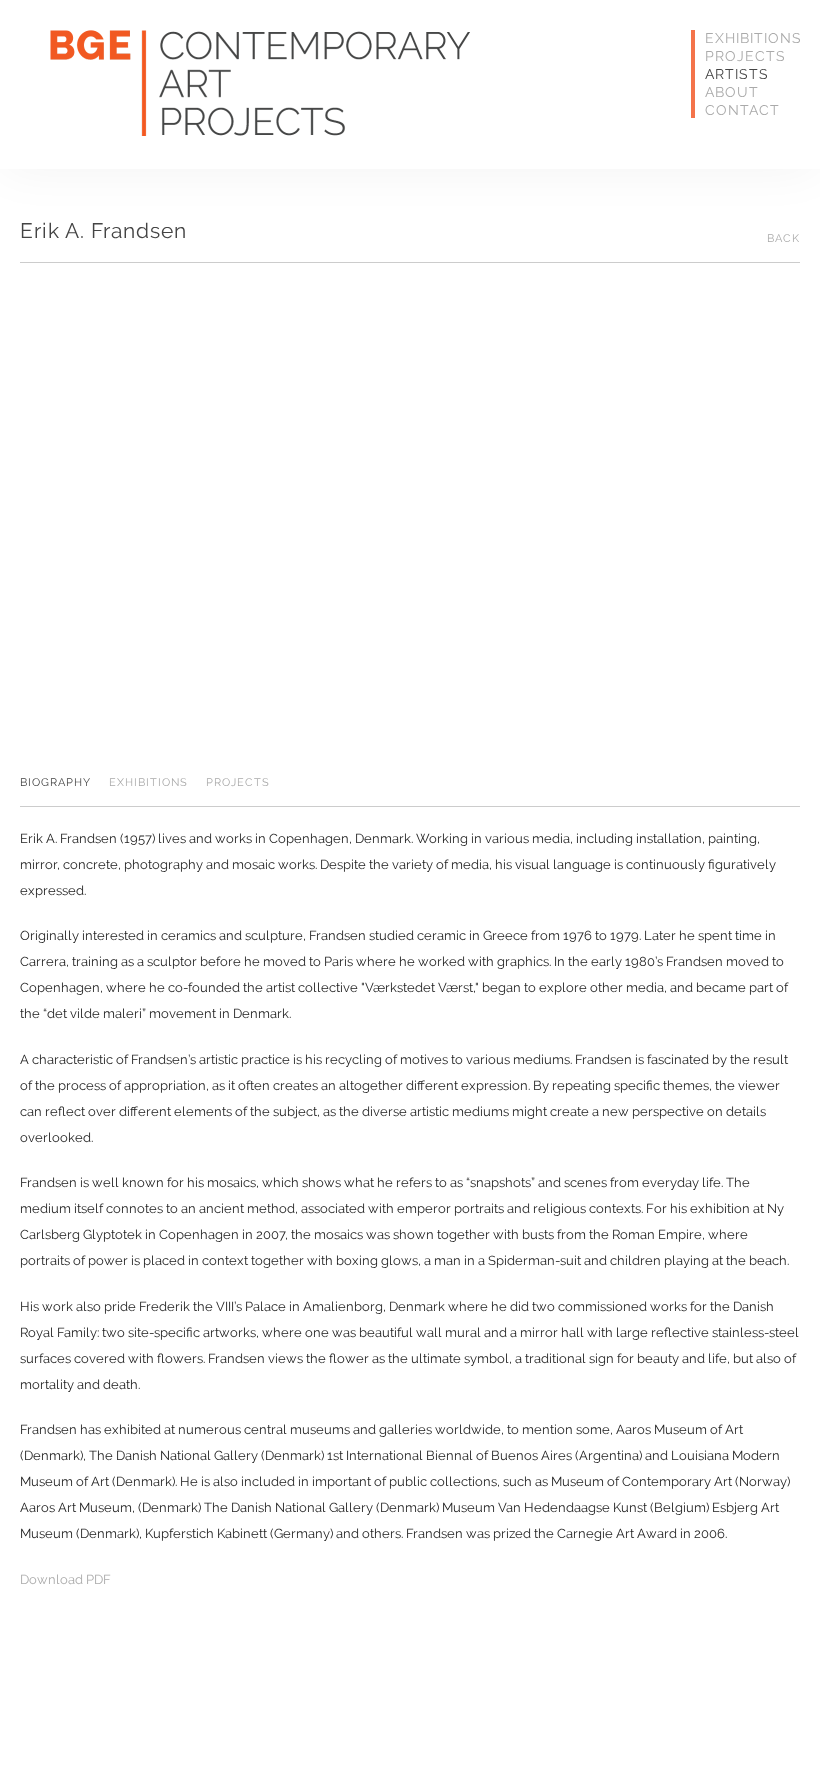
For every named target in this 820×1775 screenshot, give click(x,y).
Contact (737, 110)
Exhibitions (737, 38)
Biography (55, 783)
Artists (737, 74)
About (732, 92)
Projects (737, 56)
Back (783, 239)
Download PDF (65, 1580)
